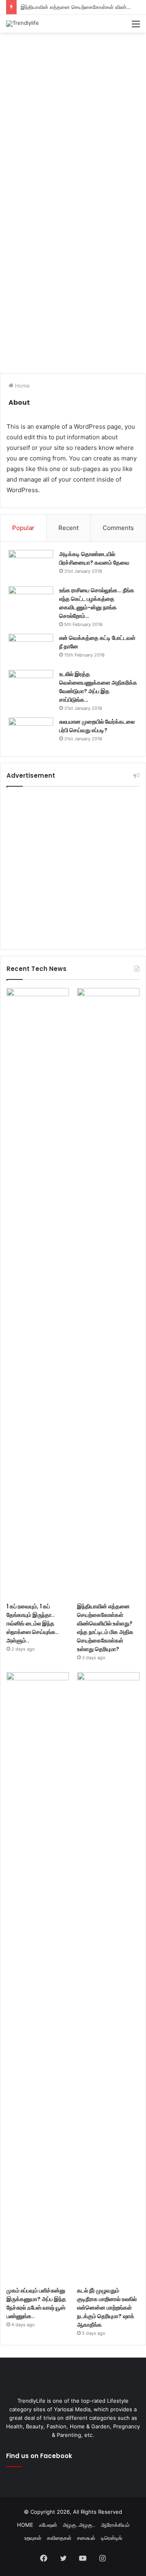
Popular (23, 528)
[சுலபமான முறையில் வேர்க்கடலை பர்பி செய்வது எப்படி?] (31, 733)
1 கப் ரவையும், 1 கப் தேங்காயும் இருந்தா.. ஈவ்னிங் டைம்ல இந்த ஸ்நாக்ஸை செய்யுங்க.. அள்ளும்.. (33, 1623)
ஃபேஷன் (48, 2525)
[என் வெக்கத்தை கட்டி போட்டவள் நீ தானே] (31, 649)
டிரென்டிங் (112, 2538)
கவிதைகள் (59, 2538)
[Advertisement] (73, 114)
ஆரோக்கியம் (115, 2525)
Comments (118, 528)
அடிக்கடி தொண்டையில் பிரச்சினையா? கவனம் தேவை (94, 558)
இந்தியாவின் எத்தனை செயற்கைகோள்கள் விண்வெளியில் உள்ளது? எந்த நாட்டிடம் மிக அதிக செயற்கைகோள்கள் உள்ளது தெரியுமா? (105, 1628)
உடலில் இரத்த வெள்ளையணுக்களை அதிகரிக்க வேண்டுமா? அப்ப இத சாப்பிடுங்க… (98, 687)
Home (22, 386)
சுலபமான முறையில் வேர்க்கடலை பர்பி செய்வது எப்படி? (97, 726)
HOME (25, 2525)
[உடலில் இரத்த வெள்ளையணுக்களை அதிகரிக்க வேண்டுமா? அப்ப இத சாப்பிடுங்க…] (31, 685)
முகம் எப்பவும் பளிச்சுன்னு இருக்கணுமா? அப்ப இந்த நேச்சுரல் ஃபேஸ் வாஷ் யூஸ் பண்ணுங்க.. (36, 2303)
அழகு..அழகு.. (79, 2525)
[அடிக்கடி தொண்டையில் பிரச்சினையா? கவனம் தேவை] (31, 565)
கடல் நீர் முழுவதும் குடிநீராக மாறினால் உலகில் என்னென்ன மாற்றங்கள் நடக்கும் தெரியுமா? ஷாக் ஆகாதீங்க (107, 2308)
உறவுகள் (33, 2538)
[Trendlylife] (23, 24)
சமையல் (86, 2538)
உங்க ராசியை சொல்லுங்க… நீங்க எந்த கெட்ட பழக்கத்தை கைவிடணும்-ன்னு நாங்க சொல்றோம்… (97, 603)
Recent (69, 528)
